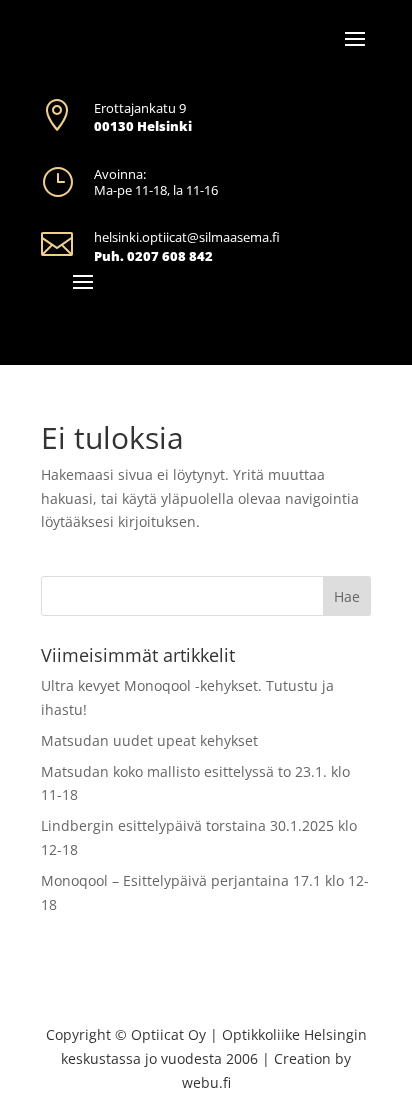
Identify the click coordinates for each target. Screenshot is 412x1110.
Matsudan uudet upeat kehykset (149, 740)
